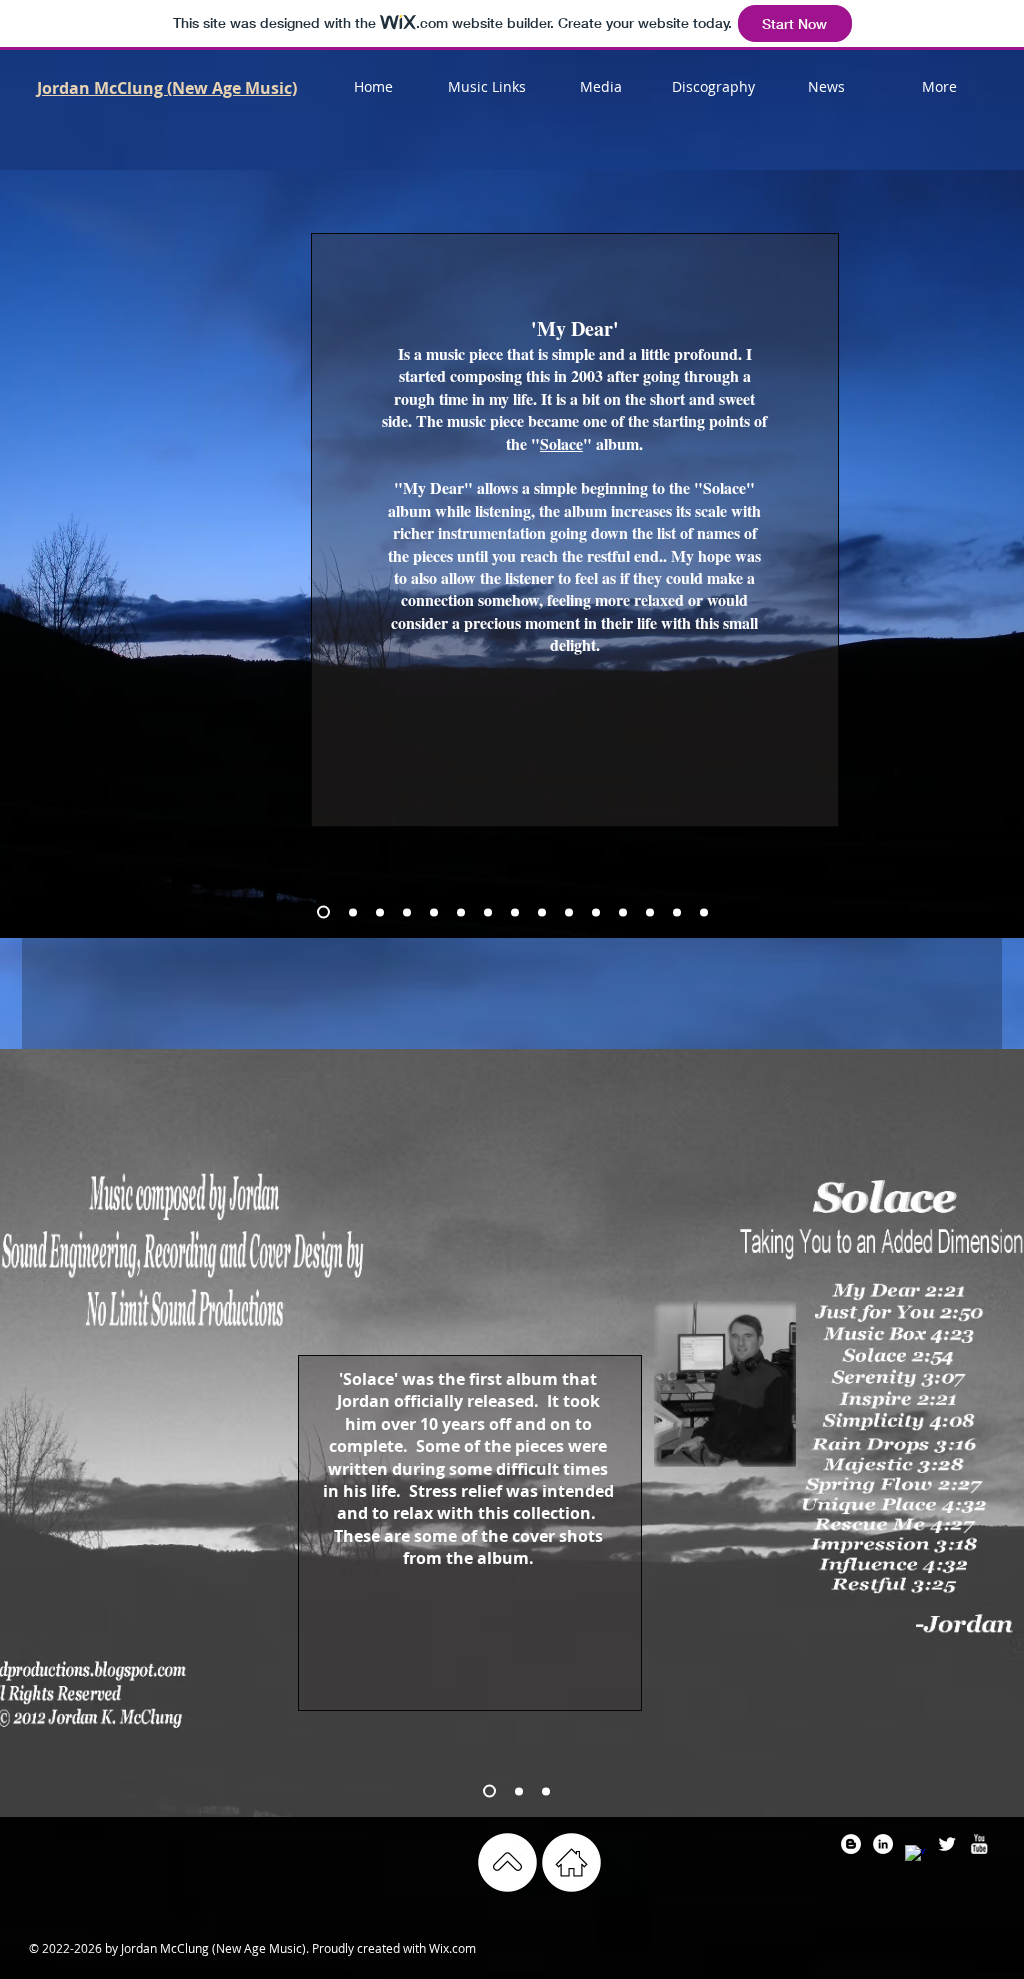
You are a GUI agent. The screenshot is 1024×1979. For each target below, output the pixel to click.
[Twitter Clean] (947, 1844)
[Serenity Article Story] (434, 912)
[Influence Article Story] (677, 912)
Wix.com (452, 1948)
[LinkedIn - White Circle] (883, 1844)
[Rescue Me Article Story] (623, 912)
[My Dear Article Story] (323, 912)
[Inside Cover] (489, 1791)
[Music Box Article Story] (380, 912)
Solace (561, 443)
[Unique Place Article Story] (596, 912)
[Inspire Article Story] (461, 912)
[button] (487, 87)
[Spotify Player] (147, 781)
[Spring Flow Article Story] (569, 912)
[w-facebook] (915, 1855)
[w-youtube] (979, 1844)
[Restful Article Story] (704, 912)
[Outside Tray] (546, 1791)
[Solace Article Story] (407, 912)
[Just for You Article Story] (353, 912)
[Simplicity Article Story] (488, 912)
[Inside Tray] (519, 1791)
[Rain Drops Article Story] (515, 912)
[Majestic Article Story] (542, 912)
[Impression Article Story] (650, 912)
